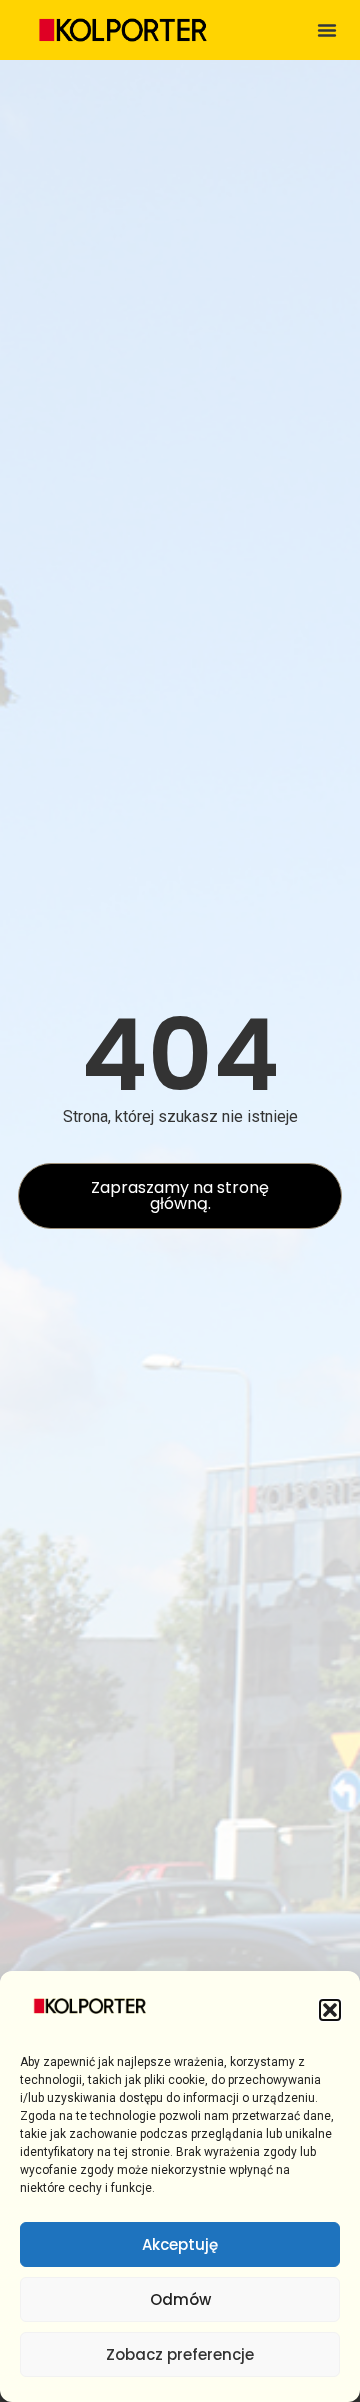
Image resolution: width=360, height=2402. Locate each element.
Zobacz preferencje (180, 2354)
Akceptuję (180, 2244)
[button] (330, 2010)
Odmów (180, 2299)
